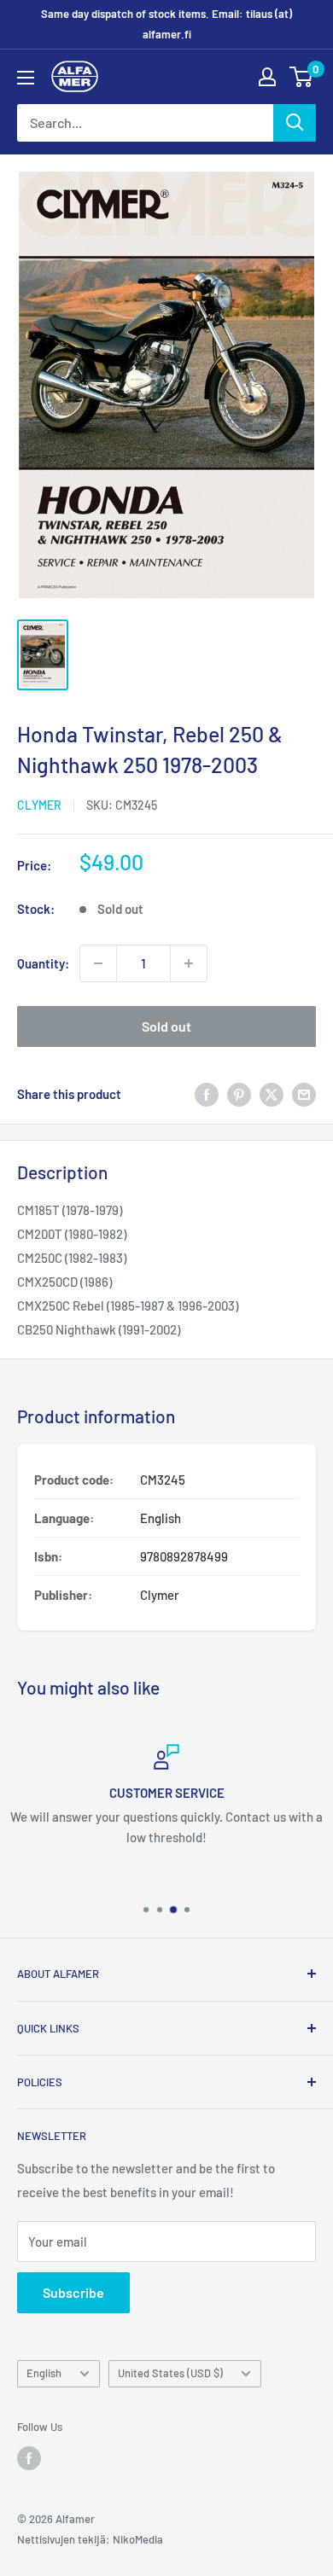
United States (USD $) (170, 2373)
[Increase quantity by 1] (189, 963)
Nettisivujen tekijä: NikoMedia (90, 2539)
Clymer (39, 805)
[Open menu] (26, 78)
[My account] (267, 77)
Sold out (166, 1026)
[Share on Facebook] (207, 1094)
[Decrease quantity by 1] (98, 963)
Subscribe (73, 2292)
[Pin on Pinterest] (239, 1094)
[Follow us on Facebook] (29, 2458)
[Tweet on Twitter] (272, 1094)
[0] (302, 77)
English (44, 2373)
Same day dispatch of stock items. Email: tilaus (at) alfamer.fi (166, 24)
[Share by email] (304, 1094)
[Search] (295, 123)
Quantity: (43, 963)
